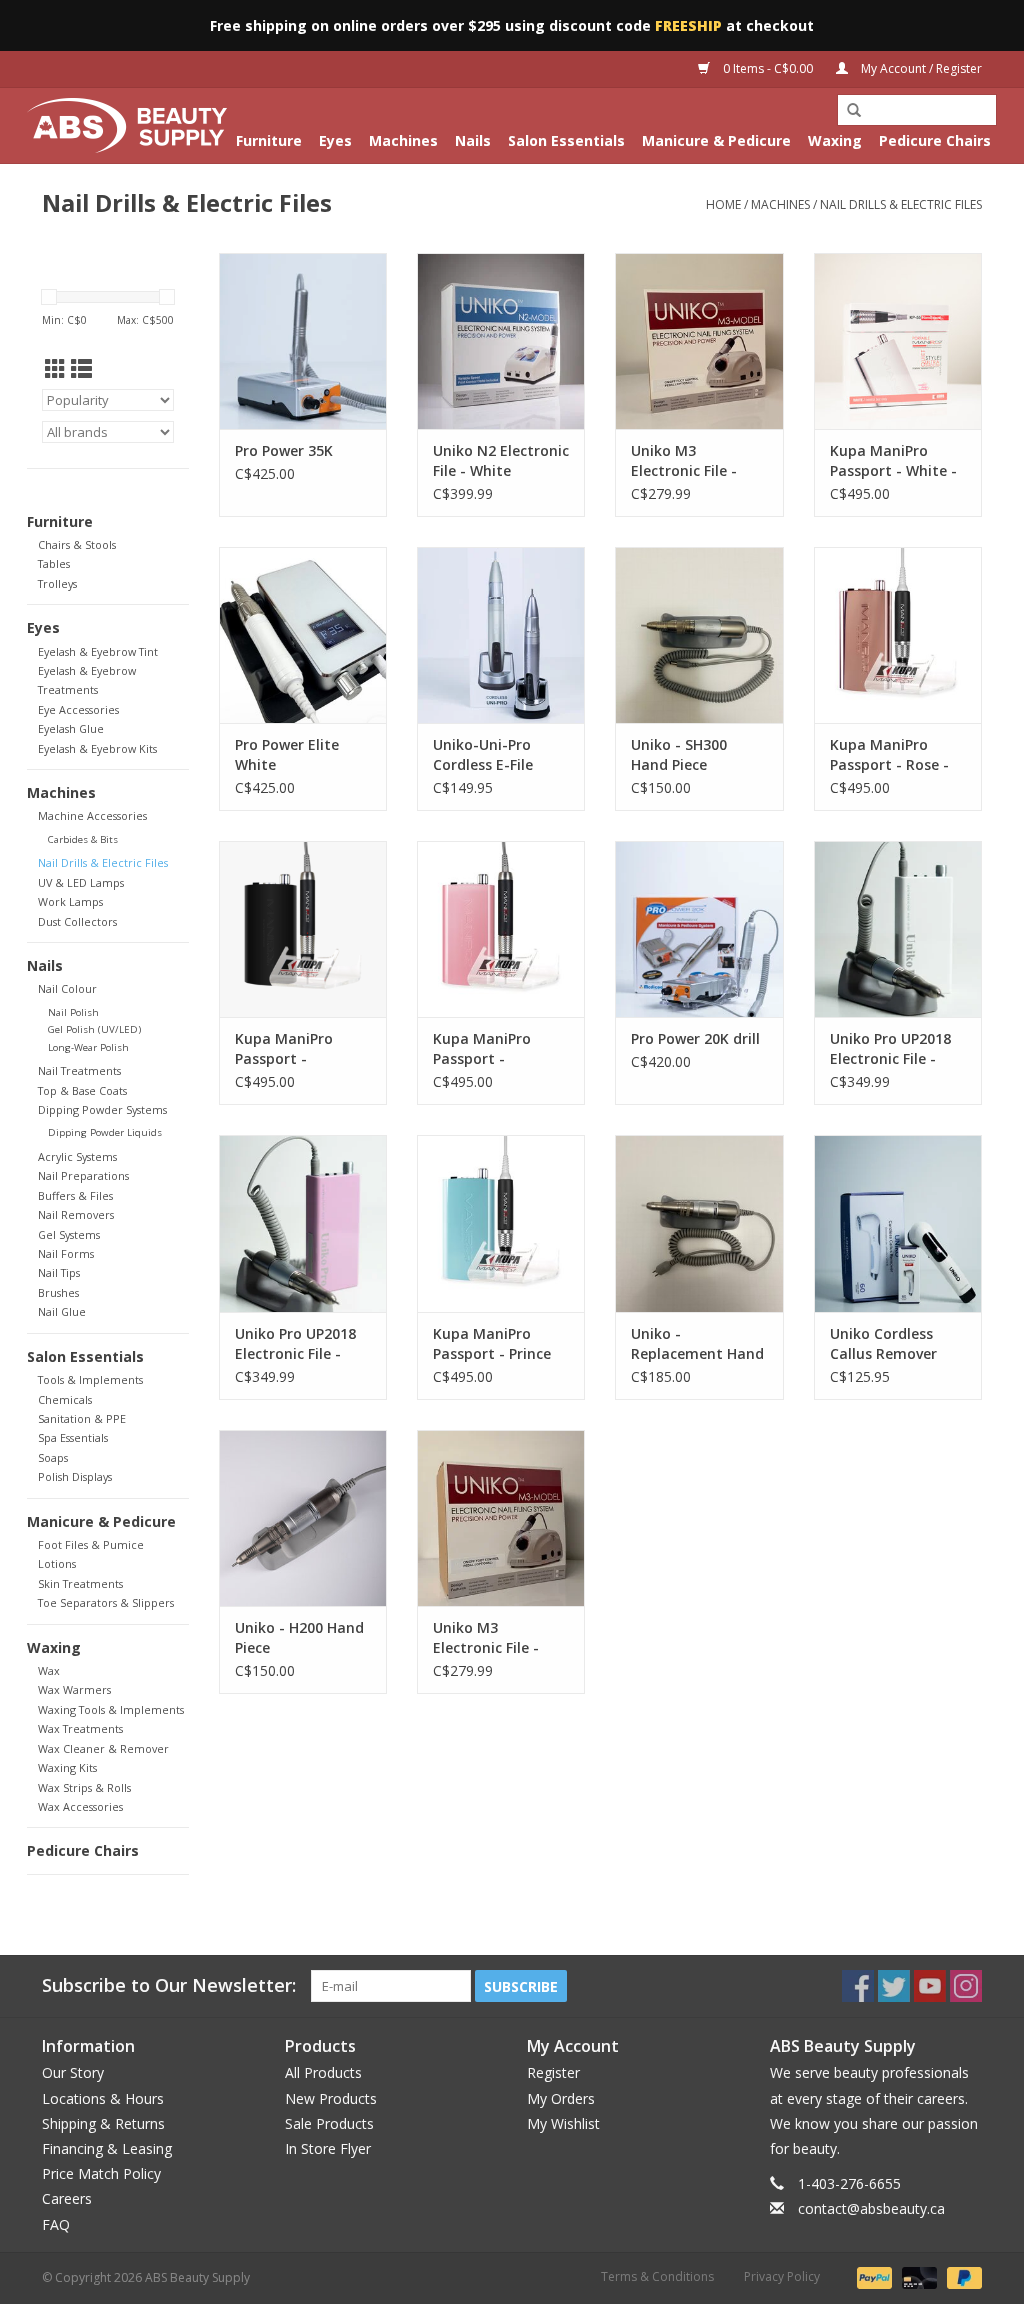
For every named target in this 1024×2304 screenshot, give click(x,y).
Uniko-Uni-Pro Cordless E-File (483, 754)
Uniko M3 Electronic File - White (684, 461)
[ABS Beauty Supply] (127, 125)
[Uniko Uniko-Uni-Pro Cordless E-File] (501, 635)
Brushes (58, 1292)
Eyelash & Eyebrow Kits (97, 748)
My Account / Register (920, 68)
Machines (403, 140)
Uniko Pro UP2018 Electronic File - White (890, 1049)
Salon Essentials (566, 140)
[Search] (854, 111)
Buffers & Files (75, 1195)
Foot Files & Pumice (91, 1544)
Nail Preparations (83, 1175)
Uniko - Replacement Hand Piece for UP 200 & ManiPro (697, 1344)
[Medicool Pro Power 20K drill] (699, 929)
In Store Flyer (328, 2148)
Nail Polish (73, 1012)
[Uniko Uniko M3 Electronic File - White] (699, 341)
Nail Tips (59, 1272)
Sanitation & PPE (82, 1418)
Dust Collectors (77, 921)
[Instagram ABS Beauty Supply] (966, 1986)
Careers (67, 2198)
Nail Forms (66, 1253)
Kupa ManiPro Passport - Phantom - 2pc (286, 1049)
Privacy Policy (782, 2276)
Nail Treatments (79, 1070)
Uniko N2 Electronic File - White (501, 460)
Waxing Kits (67, 1767)
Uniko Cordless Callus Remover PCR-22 (883, 1344)
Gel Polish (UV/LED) (94, 1029)
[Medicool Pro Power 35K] (303, 341)
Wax (49, 1670)
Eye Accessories (78, 709)
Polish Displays (75, 1476)
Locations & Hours (103, 2098)
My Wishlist (563, 2123)
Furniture (269, 140)
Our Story (73, 2072)
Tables (54, 563)
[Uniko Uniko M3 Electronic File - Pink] (501, 1518)
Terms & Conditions (657, 2276)
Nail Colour (67, 988)
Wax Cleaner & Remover (103, 1748)
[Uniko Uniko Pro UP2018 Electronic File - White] (898, 929)
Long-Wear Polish (88, 1047)
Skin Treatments (80, 1583)
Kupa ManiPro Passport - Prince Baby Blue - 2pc (492, 1344)
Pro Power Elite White (287, 754)
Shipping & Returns (103, 2123)
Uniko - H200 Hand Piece (299, 1637)
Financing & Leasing (107, 2148)
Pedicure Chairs (935, 140)
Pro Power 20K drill (695, 1038)
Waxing (835, 140)
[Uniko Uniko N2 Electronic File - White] (501, 341)
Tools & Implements (90, 1379)
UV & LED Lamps (81, 882)
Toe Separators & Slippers (106, 1602)
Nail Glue (62, 1311)
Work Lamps (70, 901)
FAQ (56, 2224)
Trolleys (57, 583)
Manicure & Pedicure (716, 140)
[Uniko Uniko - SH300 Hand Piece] (699, 635)
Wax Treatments (80, 1728)
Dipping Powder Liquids (105, 1132)
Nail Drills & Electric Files (901, 204)
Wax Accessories (80, 1806)
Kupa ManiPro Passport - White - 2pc (893, 461)
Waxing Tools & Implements (111, 1709)
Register (553, 2072)
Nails (473, 140)
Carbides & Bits (83, 839)
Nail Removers (76, 1214)
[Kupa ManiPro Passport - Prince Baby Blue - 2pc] (501, 1223)
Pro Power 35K (284, 450)
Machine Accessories (92, 815)
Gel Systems (69, 1234)
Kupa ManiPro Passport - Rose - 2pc (889, 755)
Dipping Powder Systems (102, 1109)
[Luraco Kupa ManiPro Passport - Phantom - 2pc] (303, 929)
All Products (323, 2072)
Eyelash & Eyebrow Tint (98, 651)
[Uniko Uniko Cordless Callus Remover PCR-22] (898, 1223)
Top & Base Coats (82, 1090)
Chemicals (65, 1399)
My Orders (561, 2098)
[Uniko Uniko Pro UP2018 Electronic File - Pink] (303, 1223)
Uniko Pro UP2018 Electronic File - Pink (295, 1344)
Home (723, 204)
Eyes (335, 140)
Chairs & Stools (77, 544)
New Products (331, 2098)
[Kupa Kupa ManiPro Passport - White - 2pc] (898, 341)
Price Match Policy (101, 2173)
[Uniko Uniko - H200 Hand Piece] (303, 1518)
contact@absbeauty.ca (871, 2208)
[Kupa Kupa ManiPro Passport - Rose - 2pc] (898, 635)
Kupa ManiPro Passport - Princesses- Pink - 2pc (493, 1049)
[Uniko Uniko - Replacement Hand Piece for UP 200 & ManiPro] (699, 1223)
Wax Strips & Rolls (84, 1787)
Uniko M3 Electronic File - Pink (486, 1638)
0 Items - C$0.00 (768, 68)
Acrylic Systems (77, 1156)
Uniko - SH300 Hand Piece (679, 754)
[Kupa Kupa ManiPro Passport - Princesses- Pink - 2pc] (501, 929)
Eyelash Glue (71, 728)
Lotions (57, 1563)
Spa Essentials (73, 1437)
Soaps (53, 1457)
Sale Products (329, 2123)
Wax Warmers (74, 1689)
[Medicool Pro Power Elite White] (303, 635)
